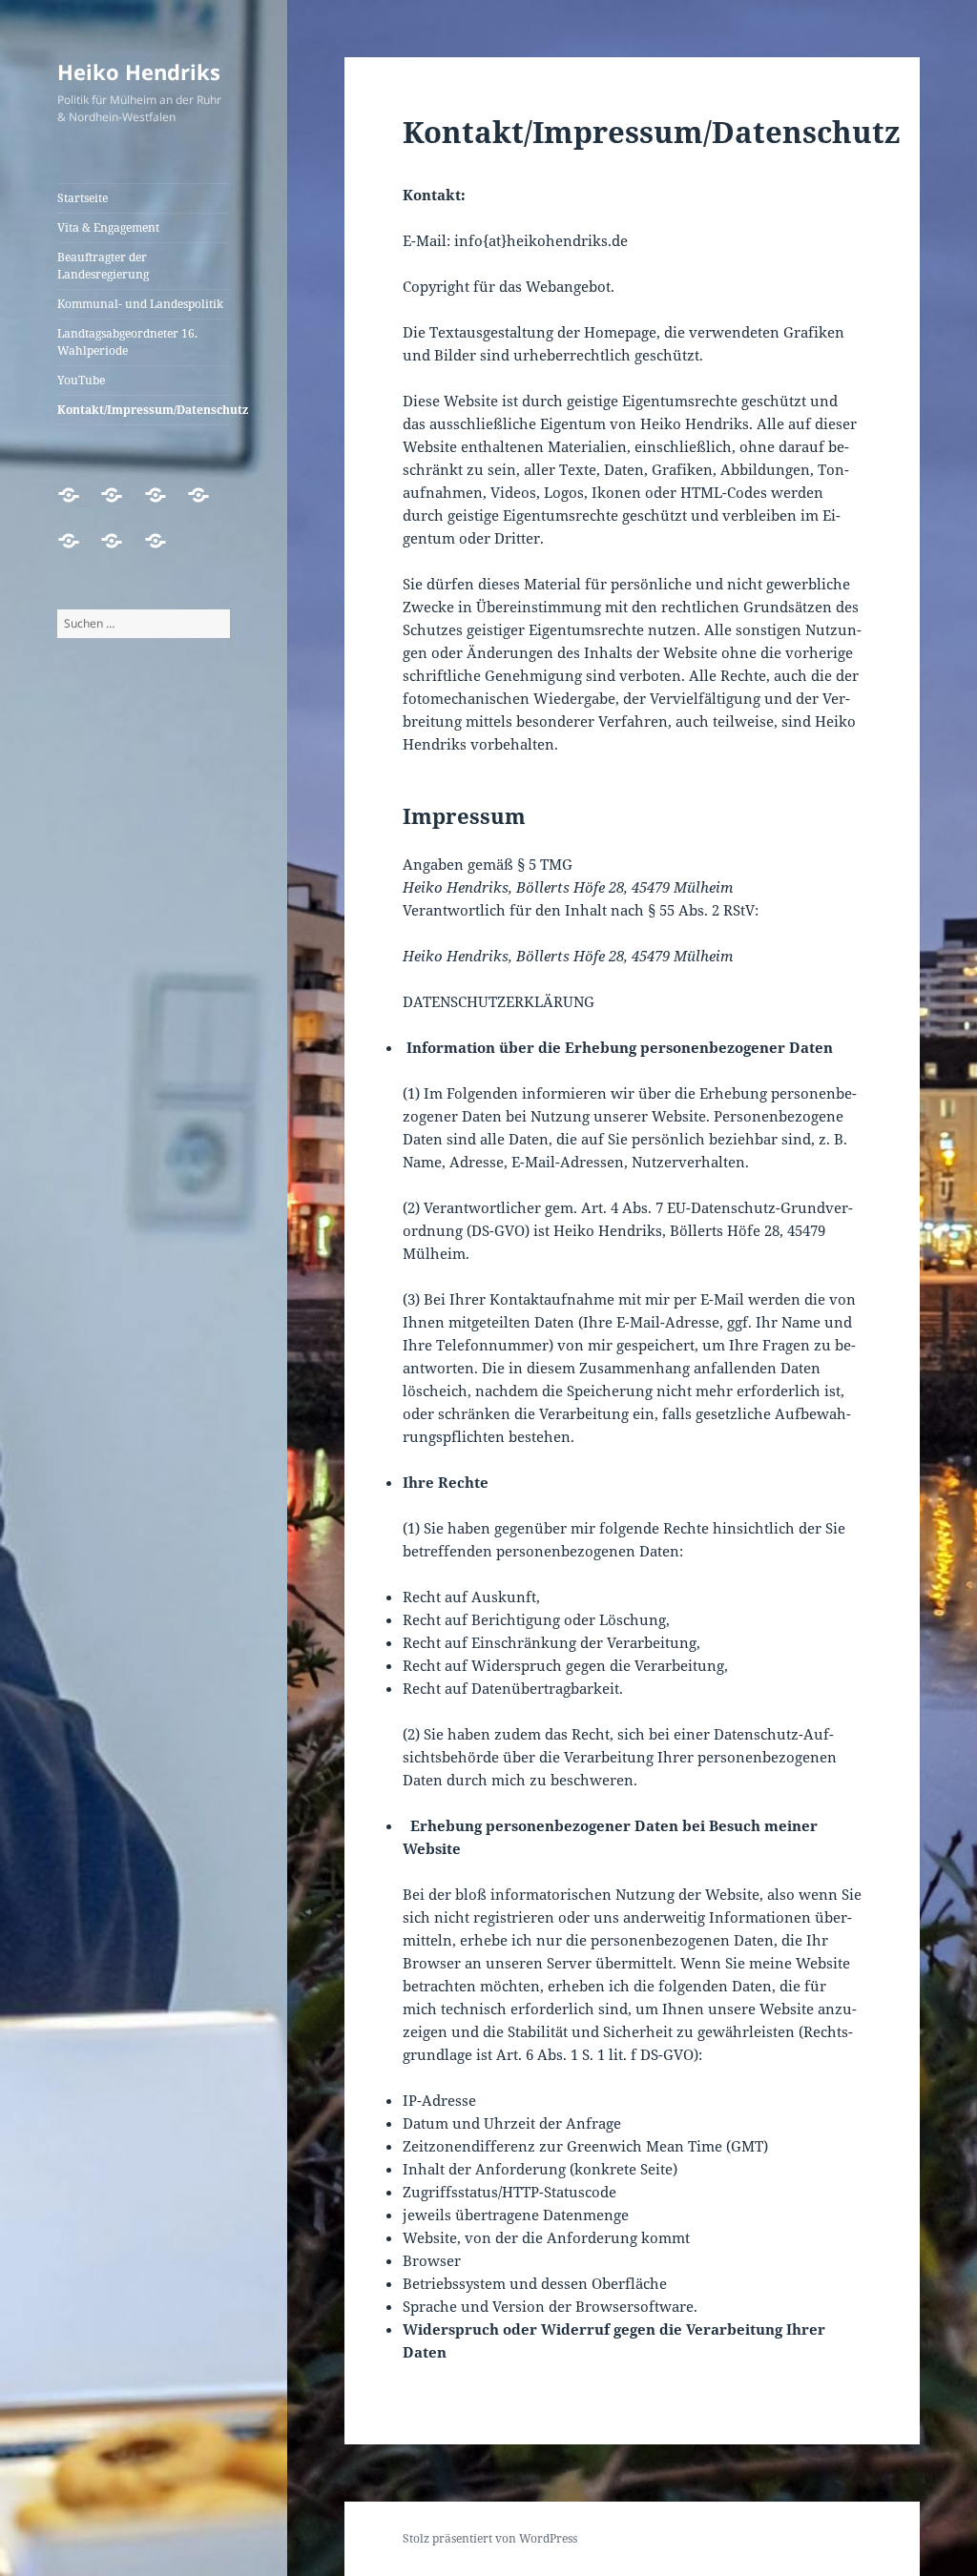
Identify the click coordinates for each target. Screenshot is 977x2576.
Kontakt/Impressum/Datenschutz (144, 410)
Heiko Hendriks (139, 72)
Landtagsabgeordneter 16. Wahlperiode (127, 342)
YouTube (81, 380)
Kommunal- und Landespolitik (140, 304)
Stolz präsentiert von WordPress (490, 2538)
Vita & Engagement (108, 227)
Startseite (83, 198)
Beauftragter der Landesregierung (103, 266)
